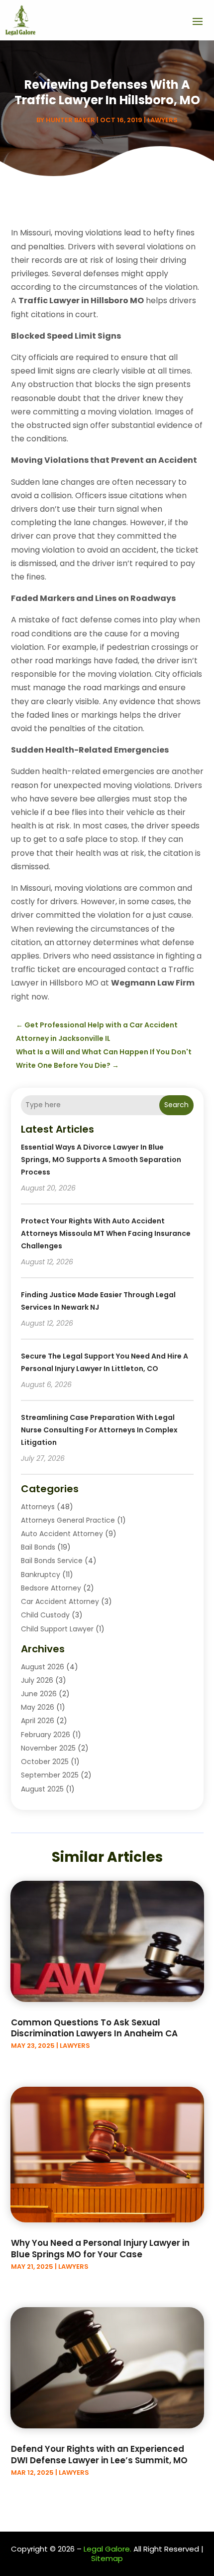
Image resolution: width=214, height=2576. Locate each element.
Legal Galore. (107, 2549)
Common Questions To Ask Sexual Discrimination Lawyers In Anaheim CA (94, 2028)
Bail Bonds (38, 1547)
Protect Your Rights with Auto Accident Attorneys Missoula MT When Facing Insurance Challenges (106, 1233)
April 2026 (38, 1721)
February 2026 (46, 1735)
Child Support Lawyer (57, 1629)
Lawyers (162, 120)
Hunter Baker (70, 120)
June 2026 (39, 1694)
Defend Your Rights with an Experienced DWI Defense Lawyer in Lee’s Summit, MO (99, 2454)
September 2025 (50, 1775)
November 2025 (48, 1748)
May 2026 (38, 1707)
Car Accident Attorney (60, 1601)
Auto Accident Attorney (62, 1534)
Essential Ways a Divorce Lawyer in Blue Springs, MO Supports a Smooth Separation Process (101, 1160)
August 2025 (42, 1789)
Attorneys (38, 1507)
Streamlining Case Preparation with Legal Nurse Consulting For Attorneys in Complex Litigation (99, 1430)
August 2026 (43, 1667)
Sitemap (107, 2558)
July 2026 (37, 1680)
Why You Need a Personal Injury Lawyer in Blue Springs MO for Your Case (100, 2248)
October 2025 (45, 1762)
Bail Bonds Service (52, 1561)
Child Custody (45, 1615)
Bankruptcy (41, 1575)
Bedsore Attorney (51, 1588)
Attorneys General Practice (68, 1520)
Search (176, 1105)
